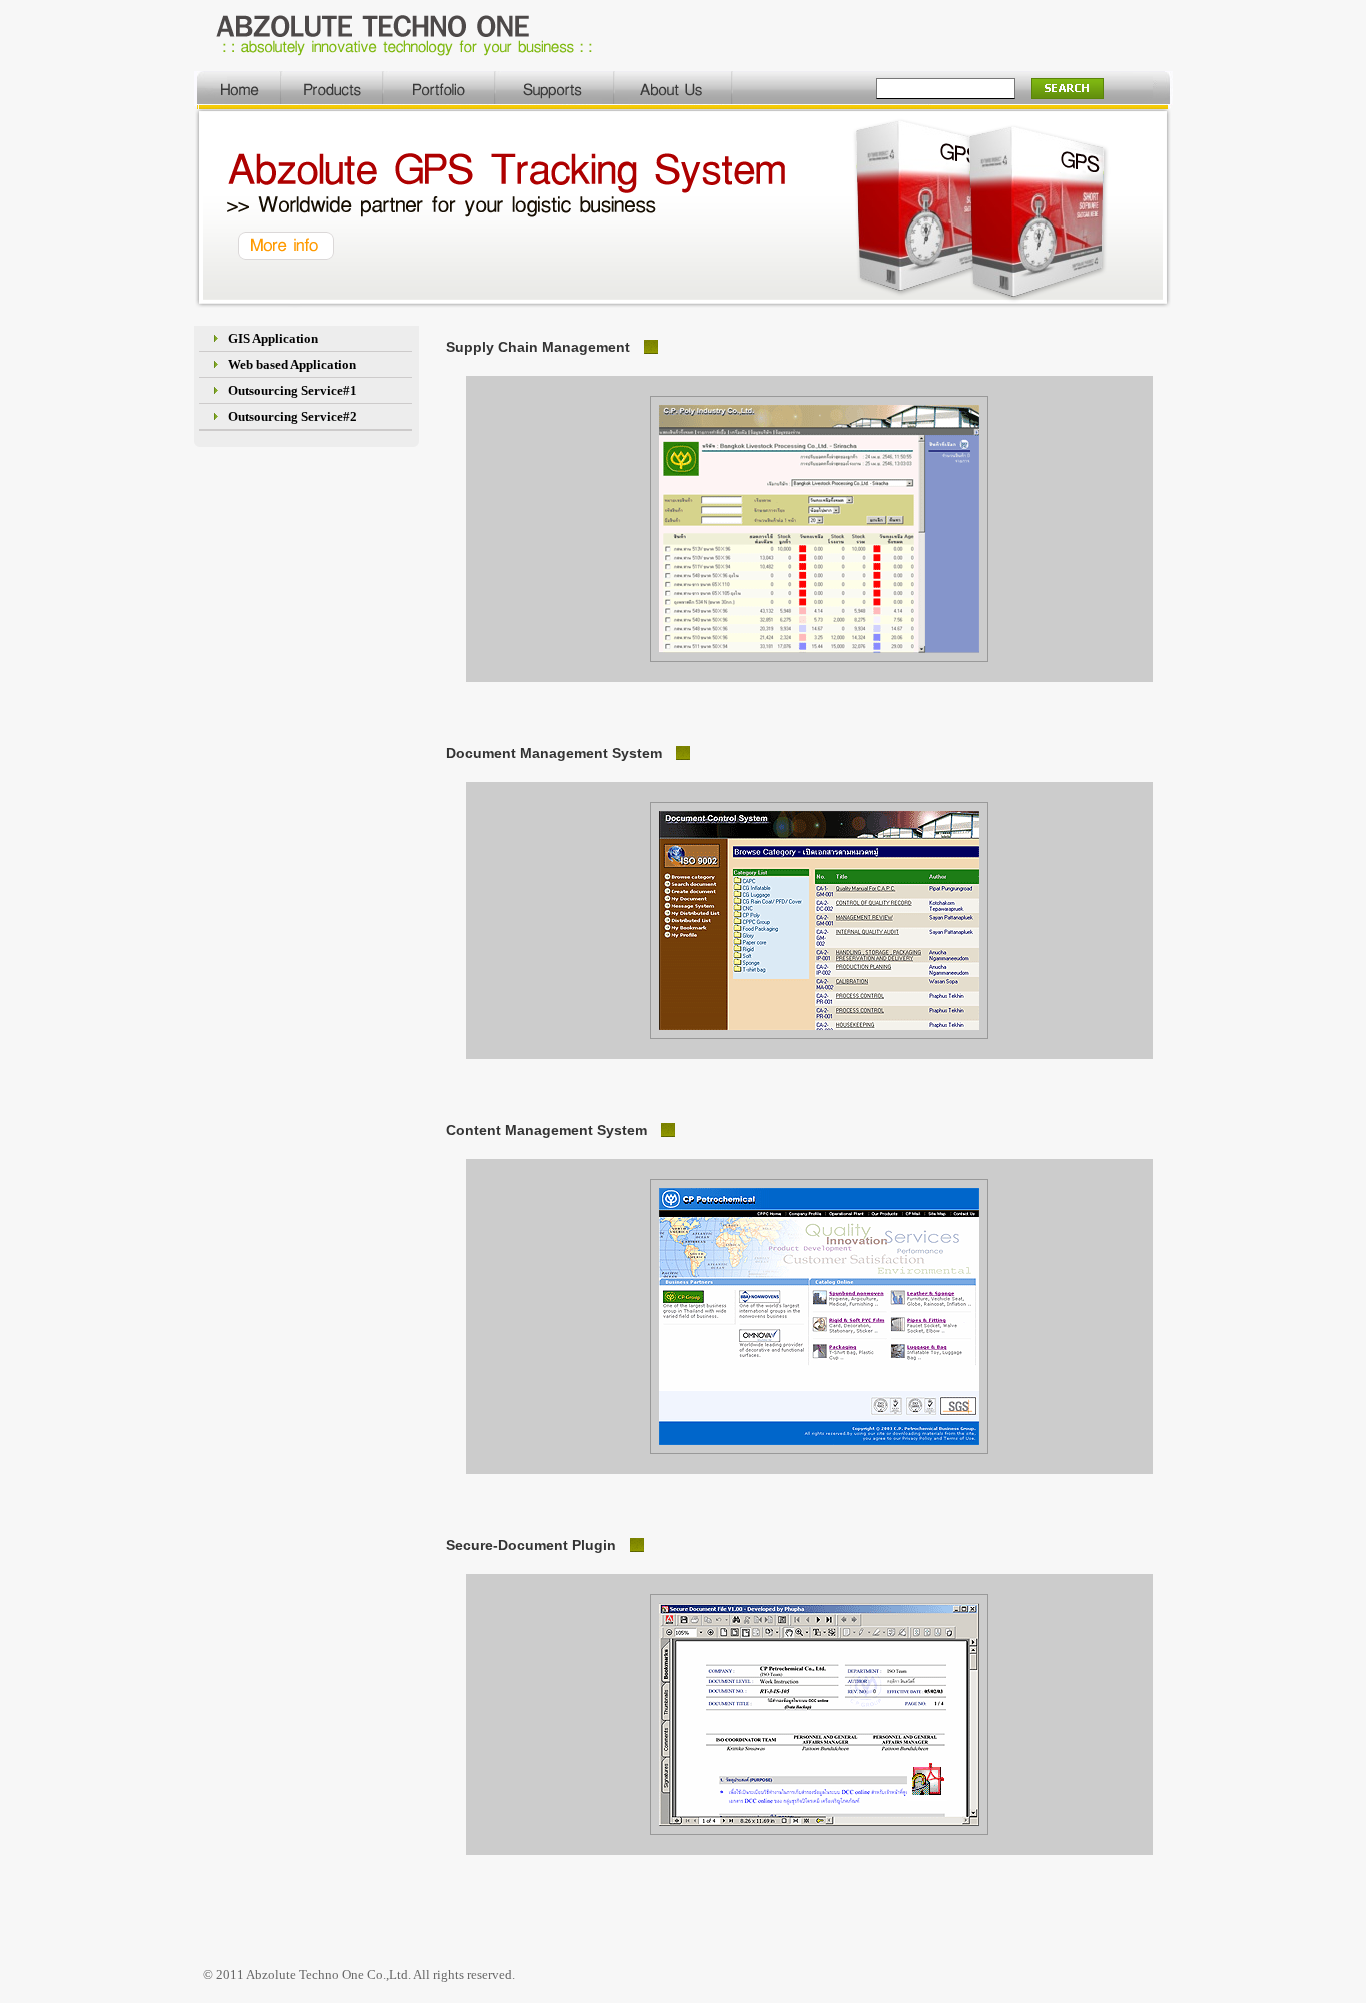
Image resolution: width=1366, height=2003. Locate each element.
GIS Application (273, 338)
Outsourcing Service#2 (292, 416)
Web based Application (292, 364)
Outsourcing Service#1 (292, 390)
